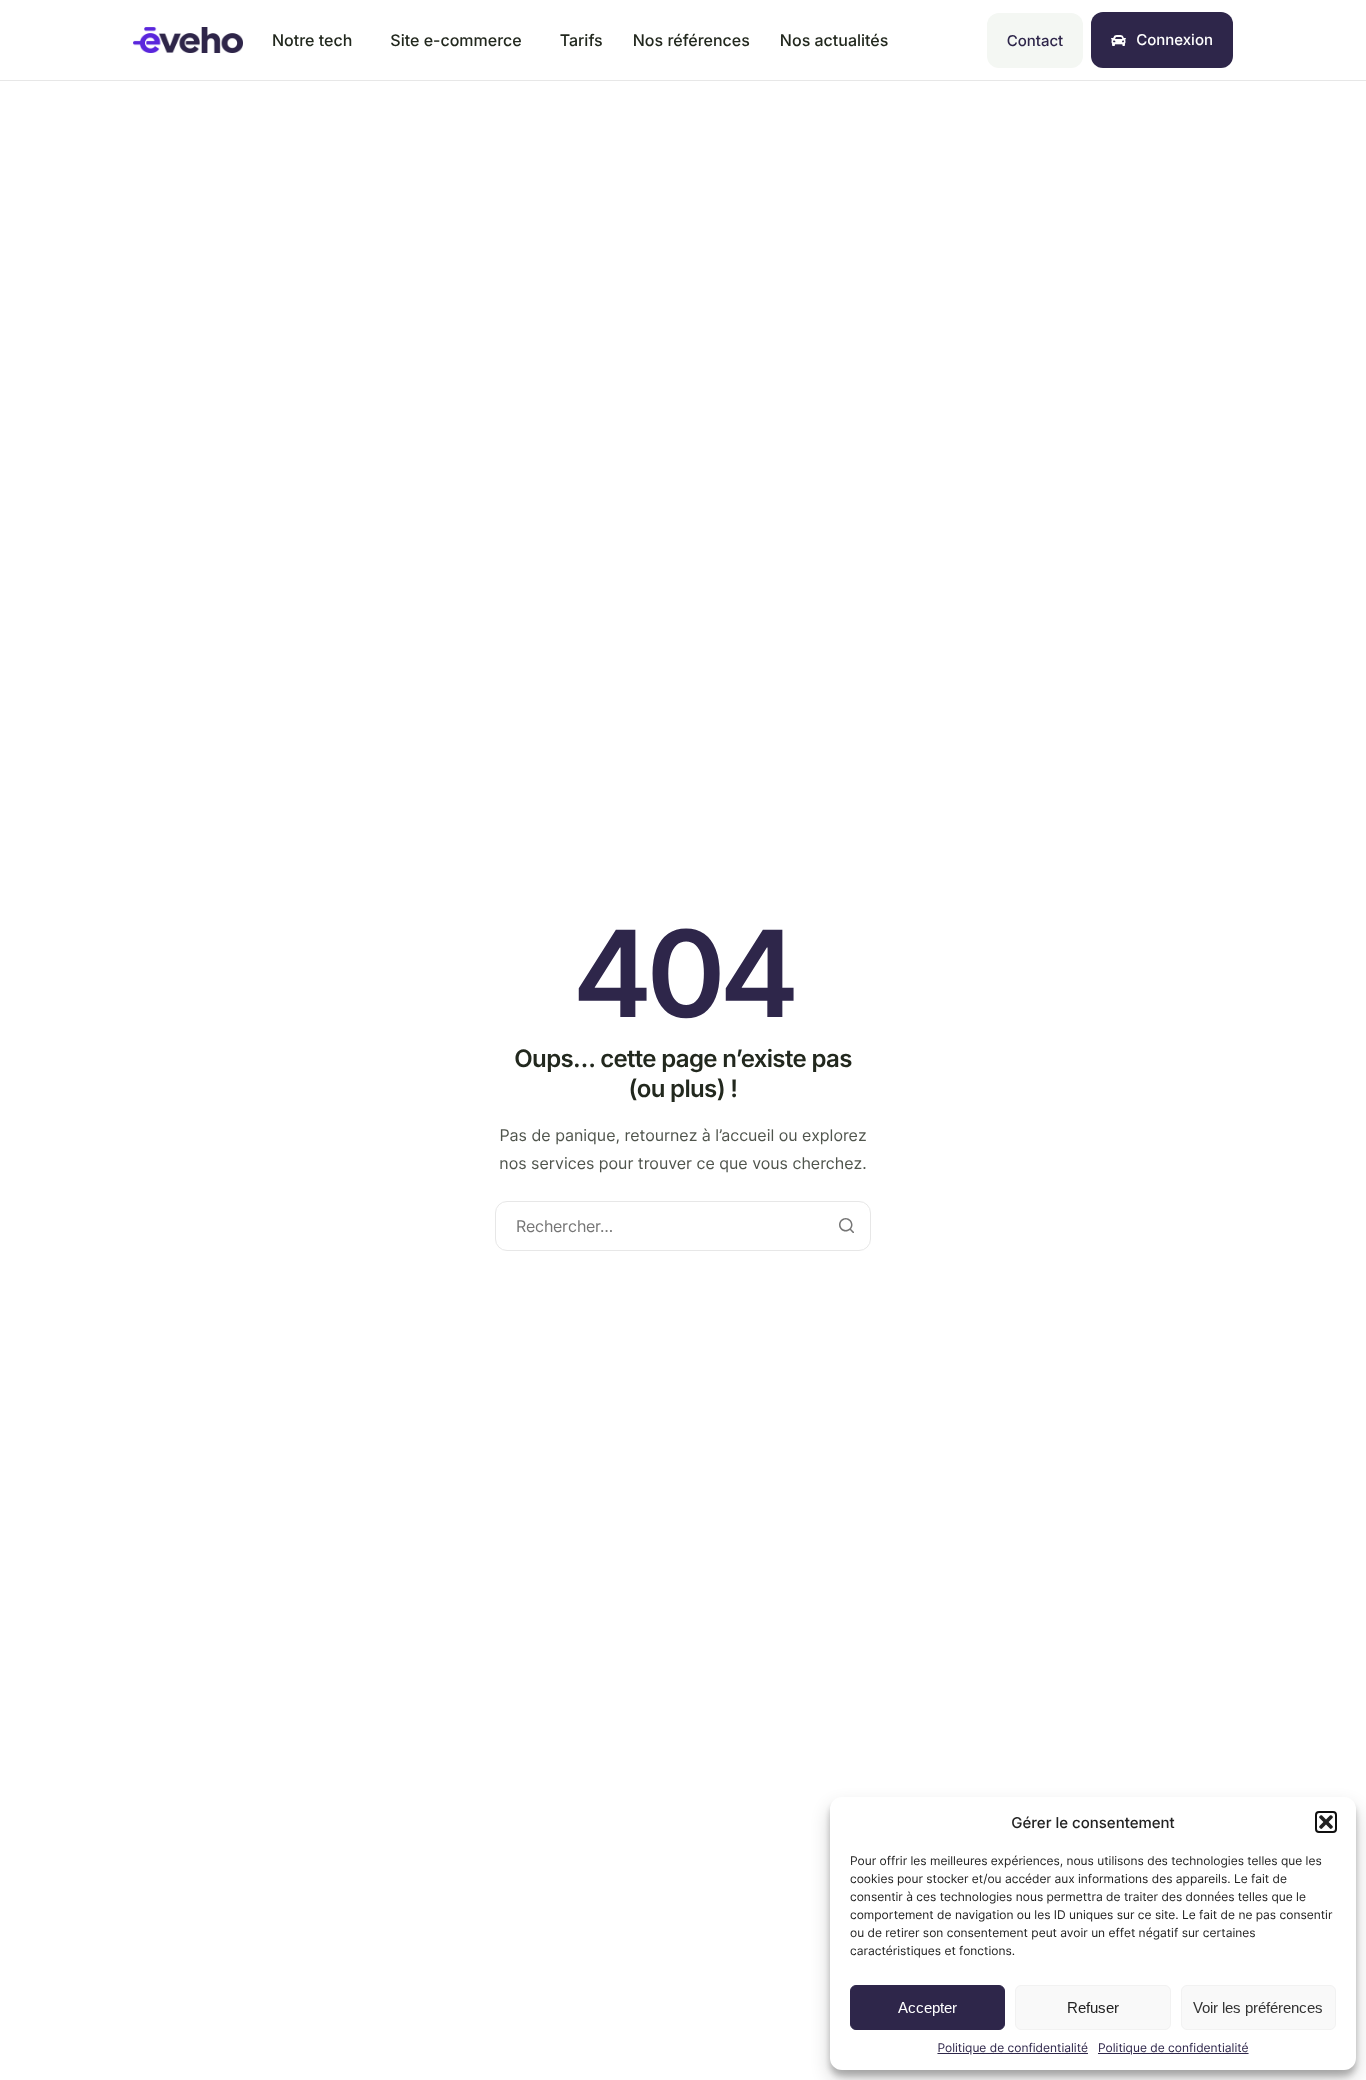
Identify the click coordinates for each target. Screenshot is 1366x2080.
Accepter (927, 2007)
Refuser (1093, 2007)
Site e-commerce (455, 40)
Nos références (691, 40)
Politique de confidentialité (1012, 2047)
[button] (1326, 1822)
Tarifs (581, 40)
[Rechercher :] (683, 1226)
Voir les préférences (1258, 2007)
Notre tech (312, 40)
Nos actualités (834, 40)
